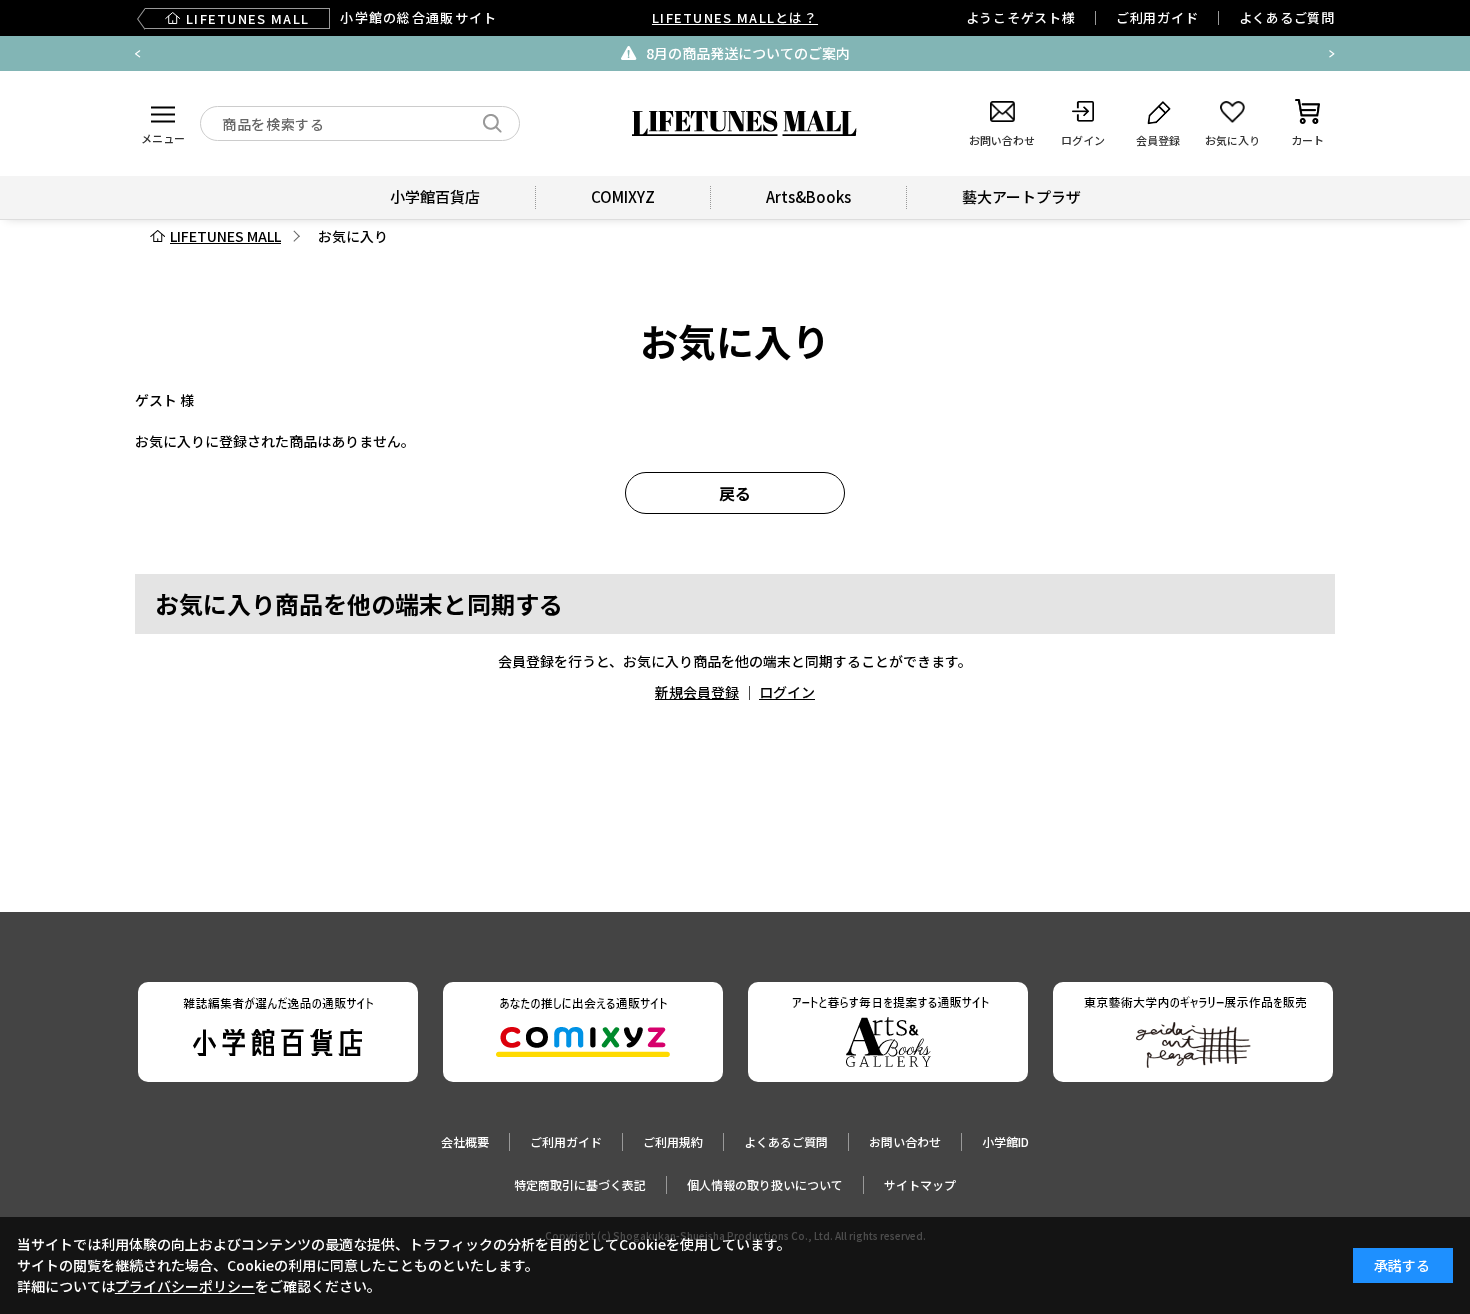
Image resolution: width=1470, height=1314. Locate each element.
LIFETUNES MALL (225, 236)
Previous (138, 54)
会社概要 (465, 1141)
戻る (735, 493)
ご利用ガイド (1157, 17)
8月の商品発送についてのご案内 (748, 53)
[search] (492, 123)
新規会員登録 (697, 692)
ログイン (787, 692)
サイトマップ (920, 1184)
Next (1332, 54)
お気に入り (353, 236)
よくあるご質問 (1287, 17)
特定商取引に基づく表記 (580, 1184)
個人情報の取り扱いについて (765, 1184)
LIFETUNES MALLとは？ (735, 17)
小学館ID (1005, 1141)
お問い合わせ (905, 1141)
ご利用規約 (673, 1141)
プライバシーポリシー (185, 1286)
